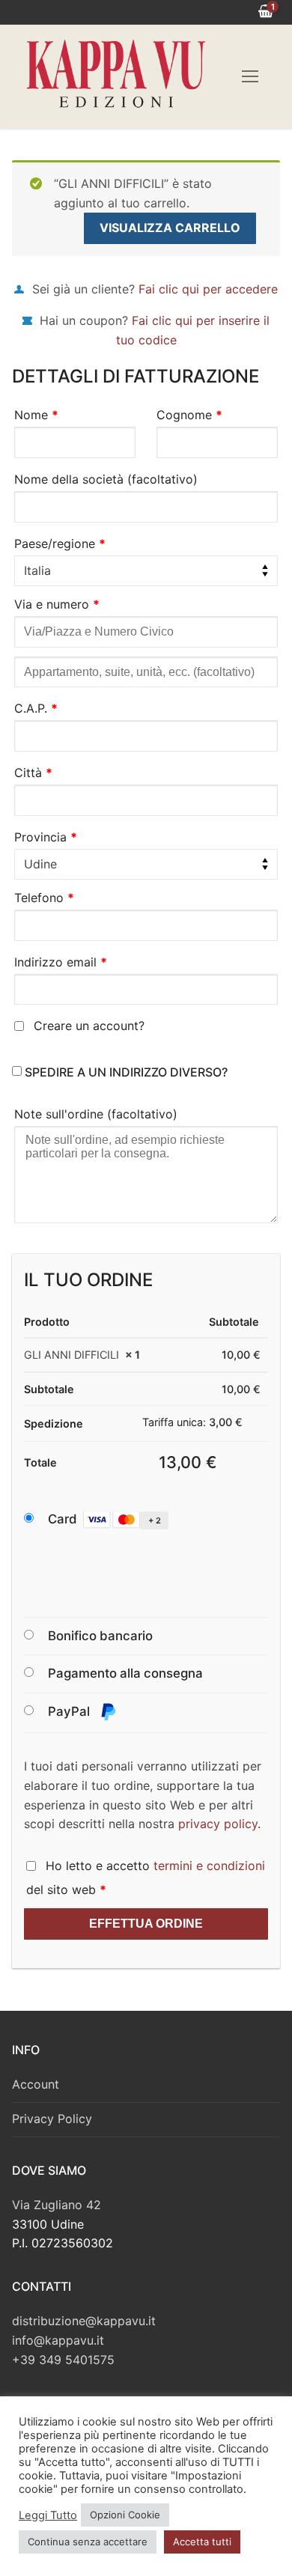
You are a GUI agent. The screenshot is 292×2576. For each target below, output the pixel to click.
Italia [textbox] (37, 570)
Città (33, 773)
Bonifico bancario (100, 1636)
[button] (123, 1520)
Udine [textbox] (40, 864)
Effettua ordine (146, 1924)
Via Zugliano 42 (57, 2205)
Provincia (46, 837)
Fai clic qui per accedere (208, 289)
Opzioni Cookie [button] (125, 2515)
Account (36, 2084)
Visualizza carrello (170, 228)
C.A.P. (36, 708)
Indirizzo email (61, 962)
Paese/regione (60, 543)
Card (104, 1519)
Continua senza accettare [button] (88, 2542)
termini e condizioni (209, 1866)
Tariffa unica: (192, 1422)
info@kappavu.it (58, 2340)
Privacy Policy (52, 2119)
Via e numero (57, 604)
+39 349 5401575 (63, 2360)
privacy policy (218, 1824)
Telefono (44, 898)
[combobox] (146, 571)
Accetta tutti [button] (202, 2542)
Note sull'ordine (96, 1114)
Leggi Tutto (48, 2515)
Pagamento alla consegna (125, 1673)
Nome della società (106, 479)
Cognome (189, 415)
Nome (36, 415)
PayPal (70, 1711)
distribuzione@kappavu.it (84, 2321)
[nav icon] (250, 77)
